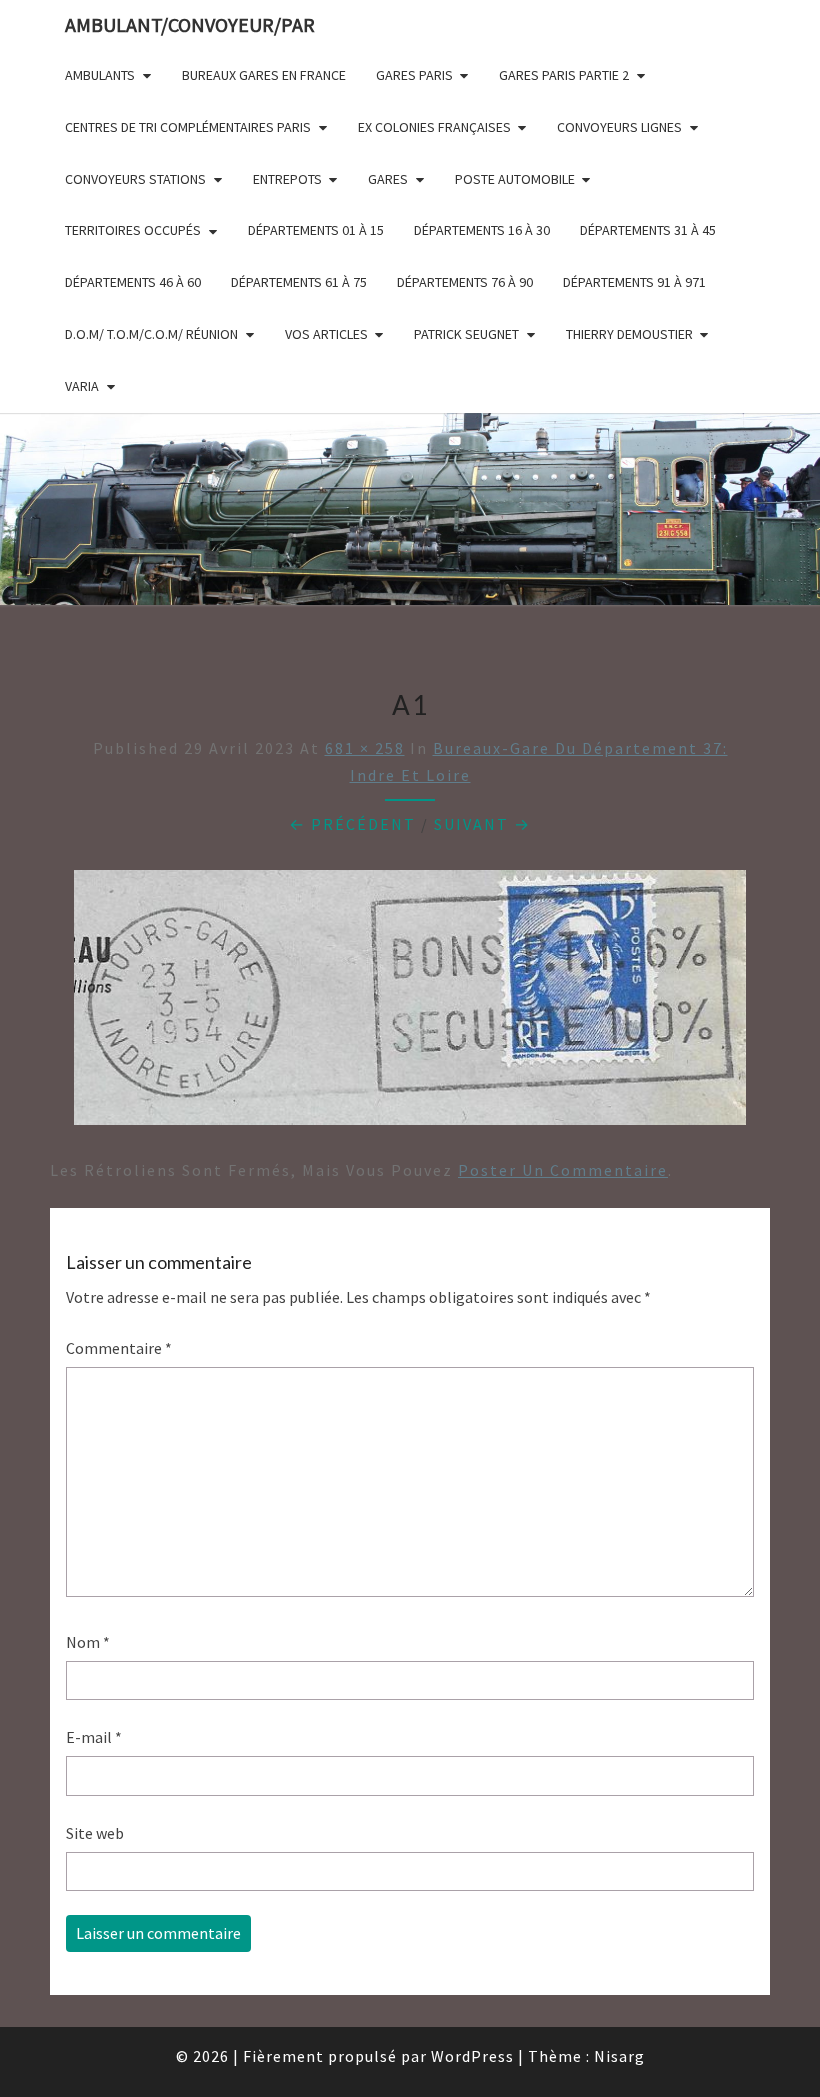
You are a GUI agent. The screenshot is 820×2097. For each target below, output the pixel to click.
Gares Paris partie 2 (564, 75)
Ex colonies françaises (434, 127)
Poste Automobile (515, 179)
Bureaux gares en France (264, 75)
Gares (388, 179)
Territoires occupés (133, 230)
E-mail (94, 1737)
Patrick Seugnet (466, 334)
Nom (88, 1642)
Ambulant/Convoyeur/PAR (190, 24)
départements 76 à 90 (465, 282)
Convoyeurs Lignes (619, 127)
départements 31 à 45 (648, 230)
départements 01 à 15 (316, 230)
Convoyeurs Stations (135, 179)
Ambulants (100, 75)
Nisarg (619, 2056)
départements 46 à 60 (133, 282)
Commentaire (119, 1348)
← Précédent (352, 824)
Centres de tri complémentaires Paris (188, 127)
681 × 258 (365, 748)
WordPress (472, 2056)
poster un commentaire (563, 1170)
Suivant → (482, 824)
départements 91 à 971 (634, 282)
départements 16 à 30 (482, 230)
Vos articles (326, 334)
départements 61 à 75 (299, 282)
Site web (95, 1833)
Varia (82, 386)
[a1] (410, 1004)
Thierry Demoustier (629, 334)
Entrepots (287, 179)
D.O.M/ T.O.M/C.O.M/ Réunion (151, 334)
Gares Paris (414, 75)
